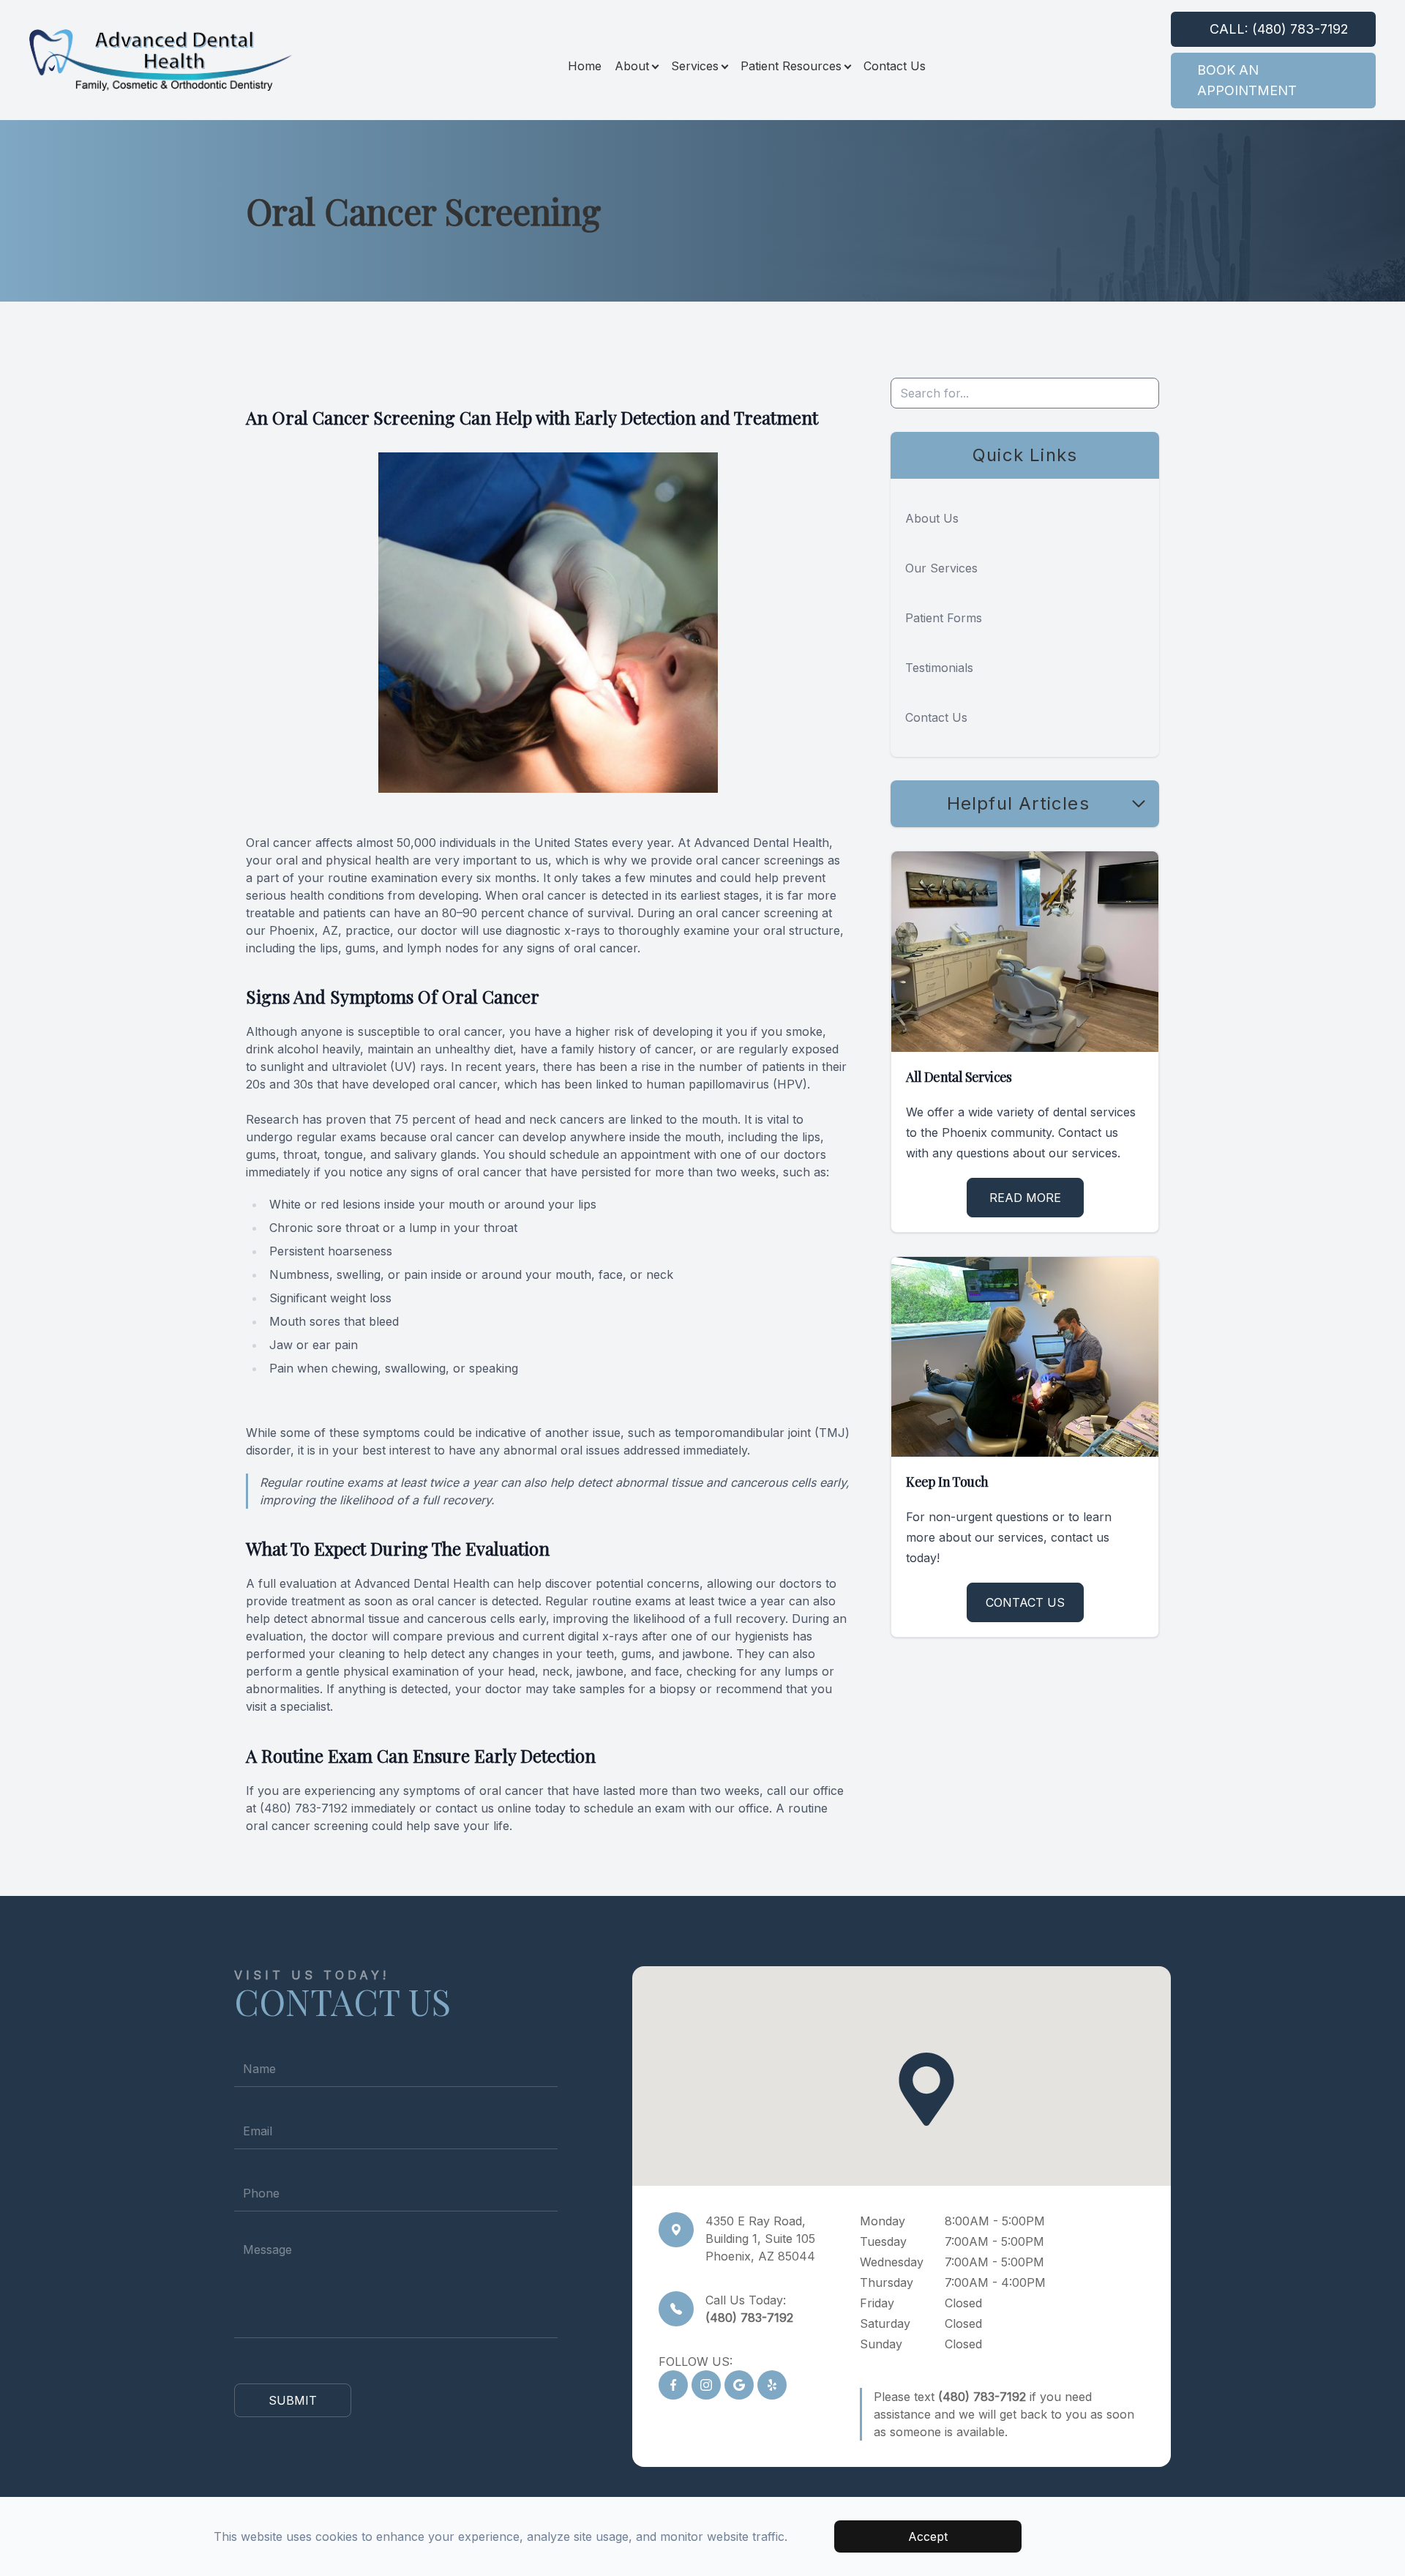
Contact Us (895, 66)
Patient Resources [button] (791, 66)
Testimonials (939, 668)
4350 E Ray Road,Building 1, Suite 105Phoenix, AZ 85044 (760, 2239)
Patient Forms (944, 618)
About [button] (632, 66)
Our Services (941, 568)
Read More (1025, 1198)
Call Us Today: (749, 2309)
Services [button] (695, 66)
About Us (932, 518)
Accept (928, 2536)
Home (585, 66)
